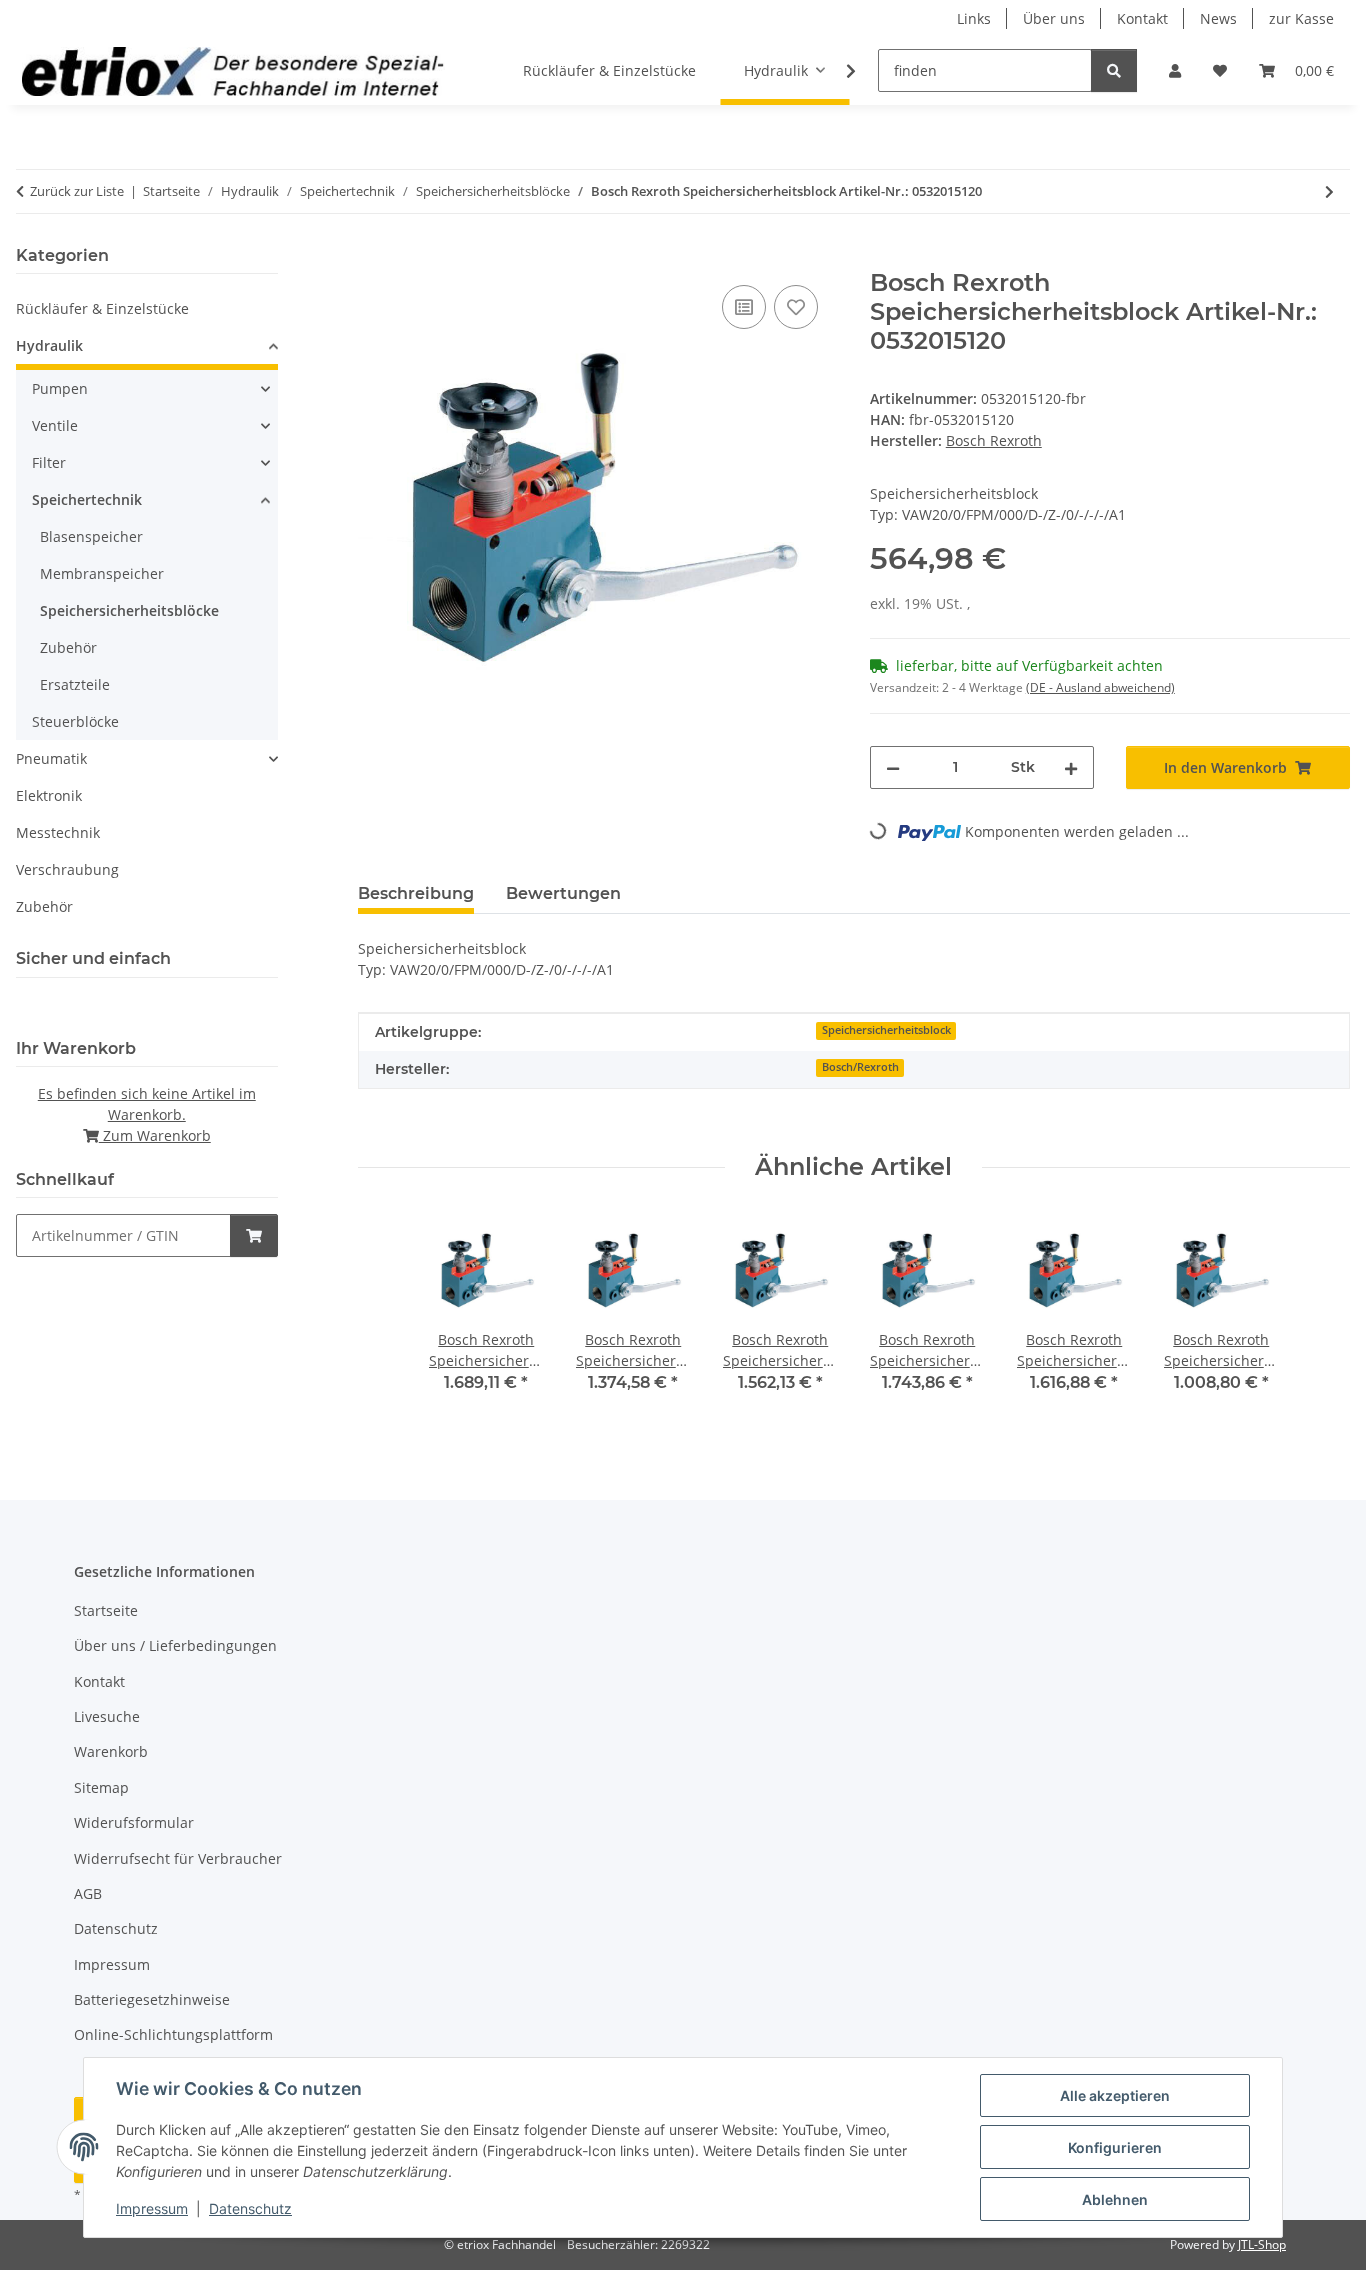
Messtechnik (58, 832)
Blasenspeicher (91, 536)
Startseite (106, 1610)
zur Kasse (1301, 18)
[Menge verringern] (893, 767)
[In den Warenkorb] (374, 258)
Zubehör (68, 647)
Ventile (55, 425)
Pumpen (60, 388)
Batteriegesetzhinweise (152, 1999)
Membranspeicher (102, 573)
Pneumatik (51, 758)
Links (974, 18)
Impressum (152, 2208)
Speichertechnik (87, 499)
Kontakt (1142, 18)
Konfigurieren (1115, 2147)
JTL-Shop (1262, 2244)
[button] (1175, 70)
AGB (88, 1893)
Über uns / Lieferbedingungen (175, 1645)
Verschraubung (67, 869)
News (1218, 18)
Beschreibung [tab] (416, 893)
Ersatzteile (75, 684)
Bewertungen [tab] (563, 893)
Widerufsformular (134, 1822)
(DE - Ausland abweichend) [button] (1100, 687)
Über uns (1054, 18)
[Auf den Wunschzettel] (796, 307)
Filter (49, 462)
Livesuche (107, 1716)
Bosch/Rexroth (860, 1067)
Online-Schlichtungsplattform (173, 2034)
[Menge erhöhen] (1071, 767)
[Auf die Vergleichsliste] (744, 307)
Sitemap (101, 1787)
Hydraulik (49, 345)
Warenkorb (111, 1751)
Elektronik (49, 795)
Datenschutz (250, 2208)
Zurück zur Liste (77, 191)
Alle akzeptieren (1115, 2095)
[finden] (1114, 70)
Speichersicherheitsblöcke (129, 610)
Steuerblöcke (75, 721)
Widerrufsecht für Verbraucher (178, 1858)
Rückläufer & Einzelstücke (102, 308)
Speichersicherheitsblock (886, 1030)
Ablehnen (1115, 2199)
